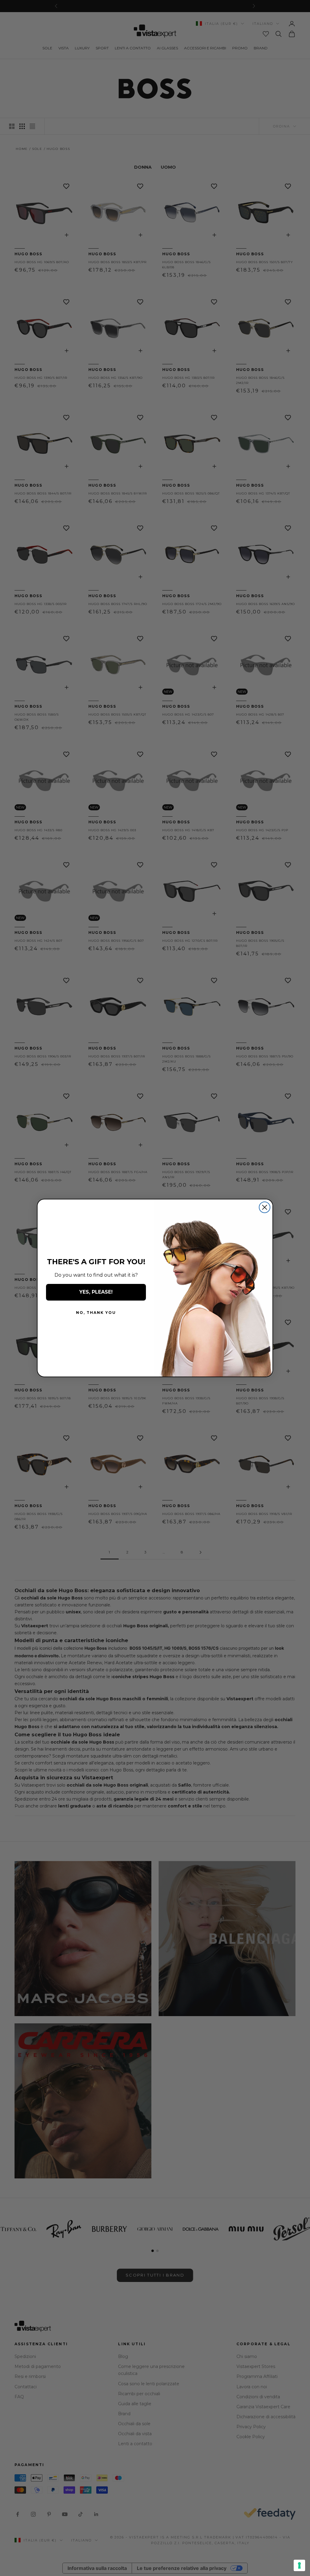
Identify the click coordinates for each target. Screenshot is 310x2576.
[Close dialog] (265, 1207)
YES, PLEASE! (96, 1292)
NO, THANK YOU (96, 1313)
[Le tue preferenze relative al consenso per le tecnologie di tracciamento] (299, 2565)
